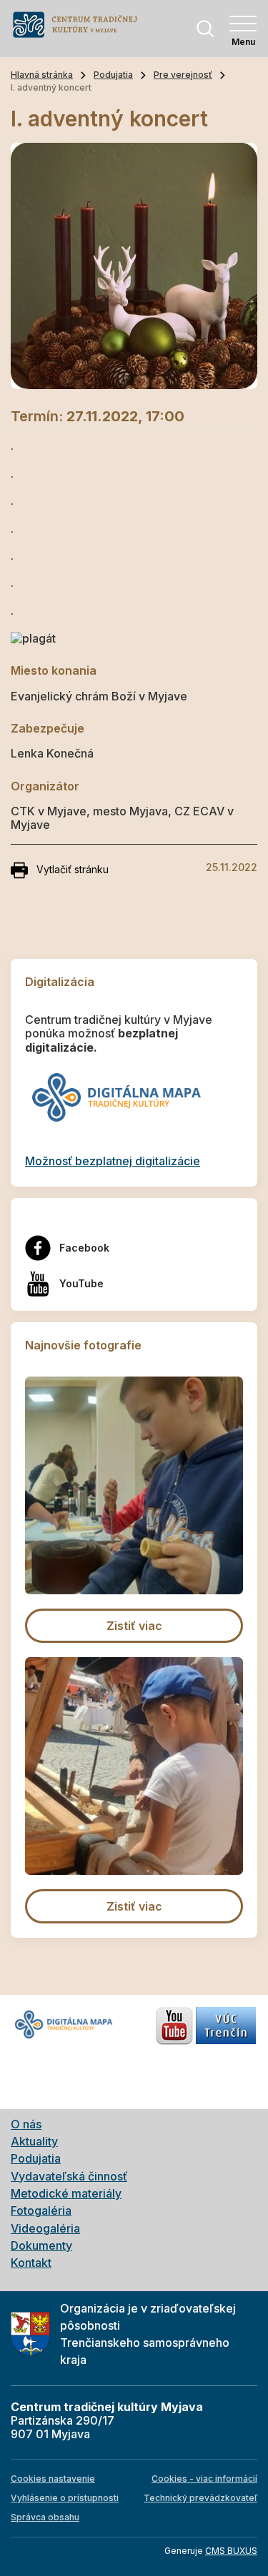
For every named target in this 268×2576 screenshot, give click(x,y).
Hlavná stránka (42, 75)
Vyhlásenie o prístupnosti (65, 2498)
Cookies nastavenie (53, 2479)
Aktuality (34, 2141)
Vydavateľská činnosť (69, 2176)
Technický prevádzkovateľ (200, 2498)
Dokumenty (41, 2245)
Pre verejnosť (183, 75)
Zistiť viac (134, 1626)
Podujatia (113, 75)
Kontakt (31, 2263)
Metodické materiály (66, 2193)
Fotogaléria (41, 2210)
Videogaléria (45, 2228)
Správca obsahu (45, 2517)
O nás (26, 2124)
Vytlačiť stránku (73, 869)
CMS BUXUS (231, 2551)
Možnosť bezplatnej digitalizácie (113, 1161)
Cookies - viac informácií (204, 2479)
